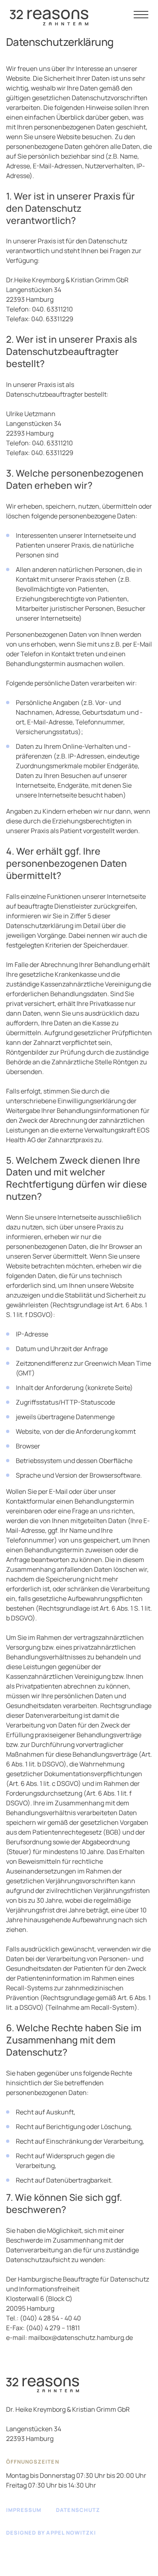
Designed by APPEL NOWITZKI (51, 2533)
